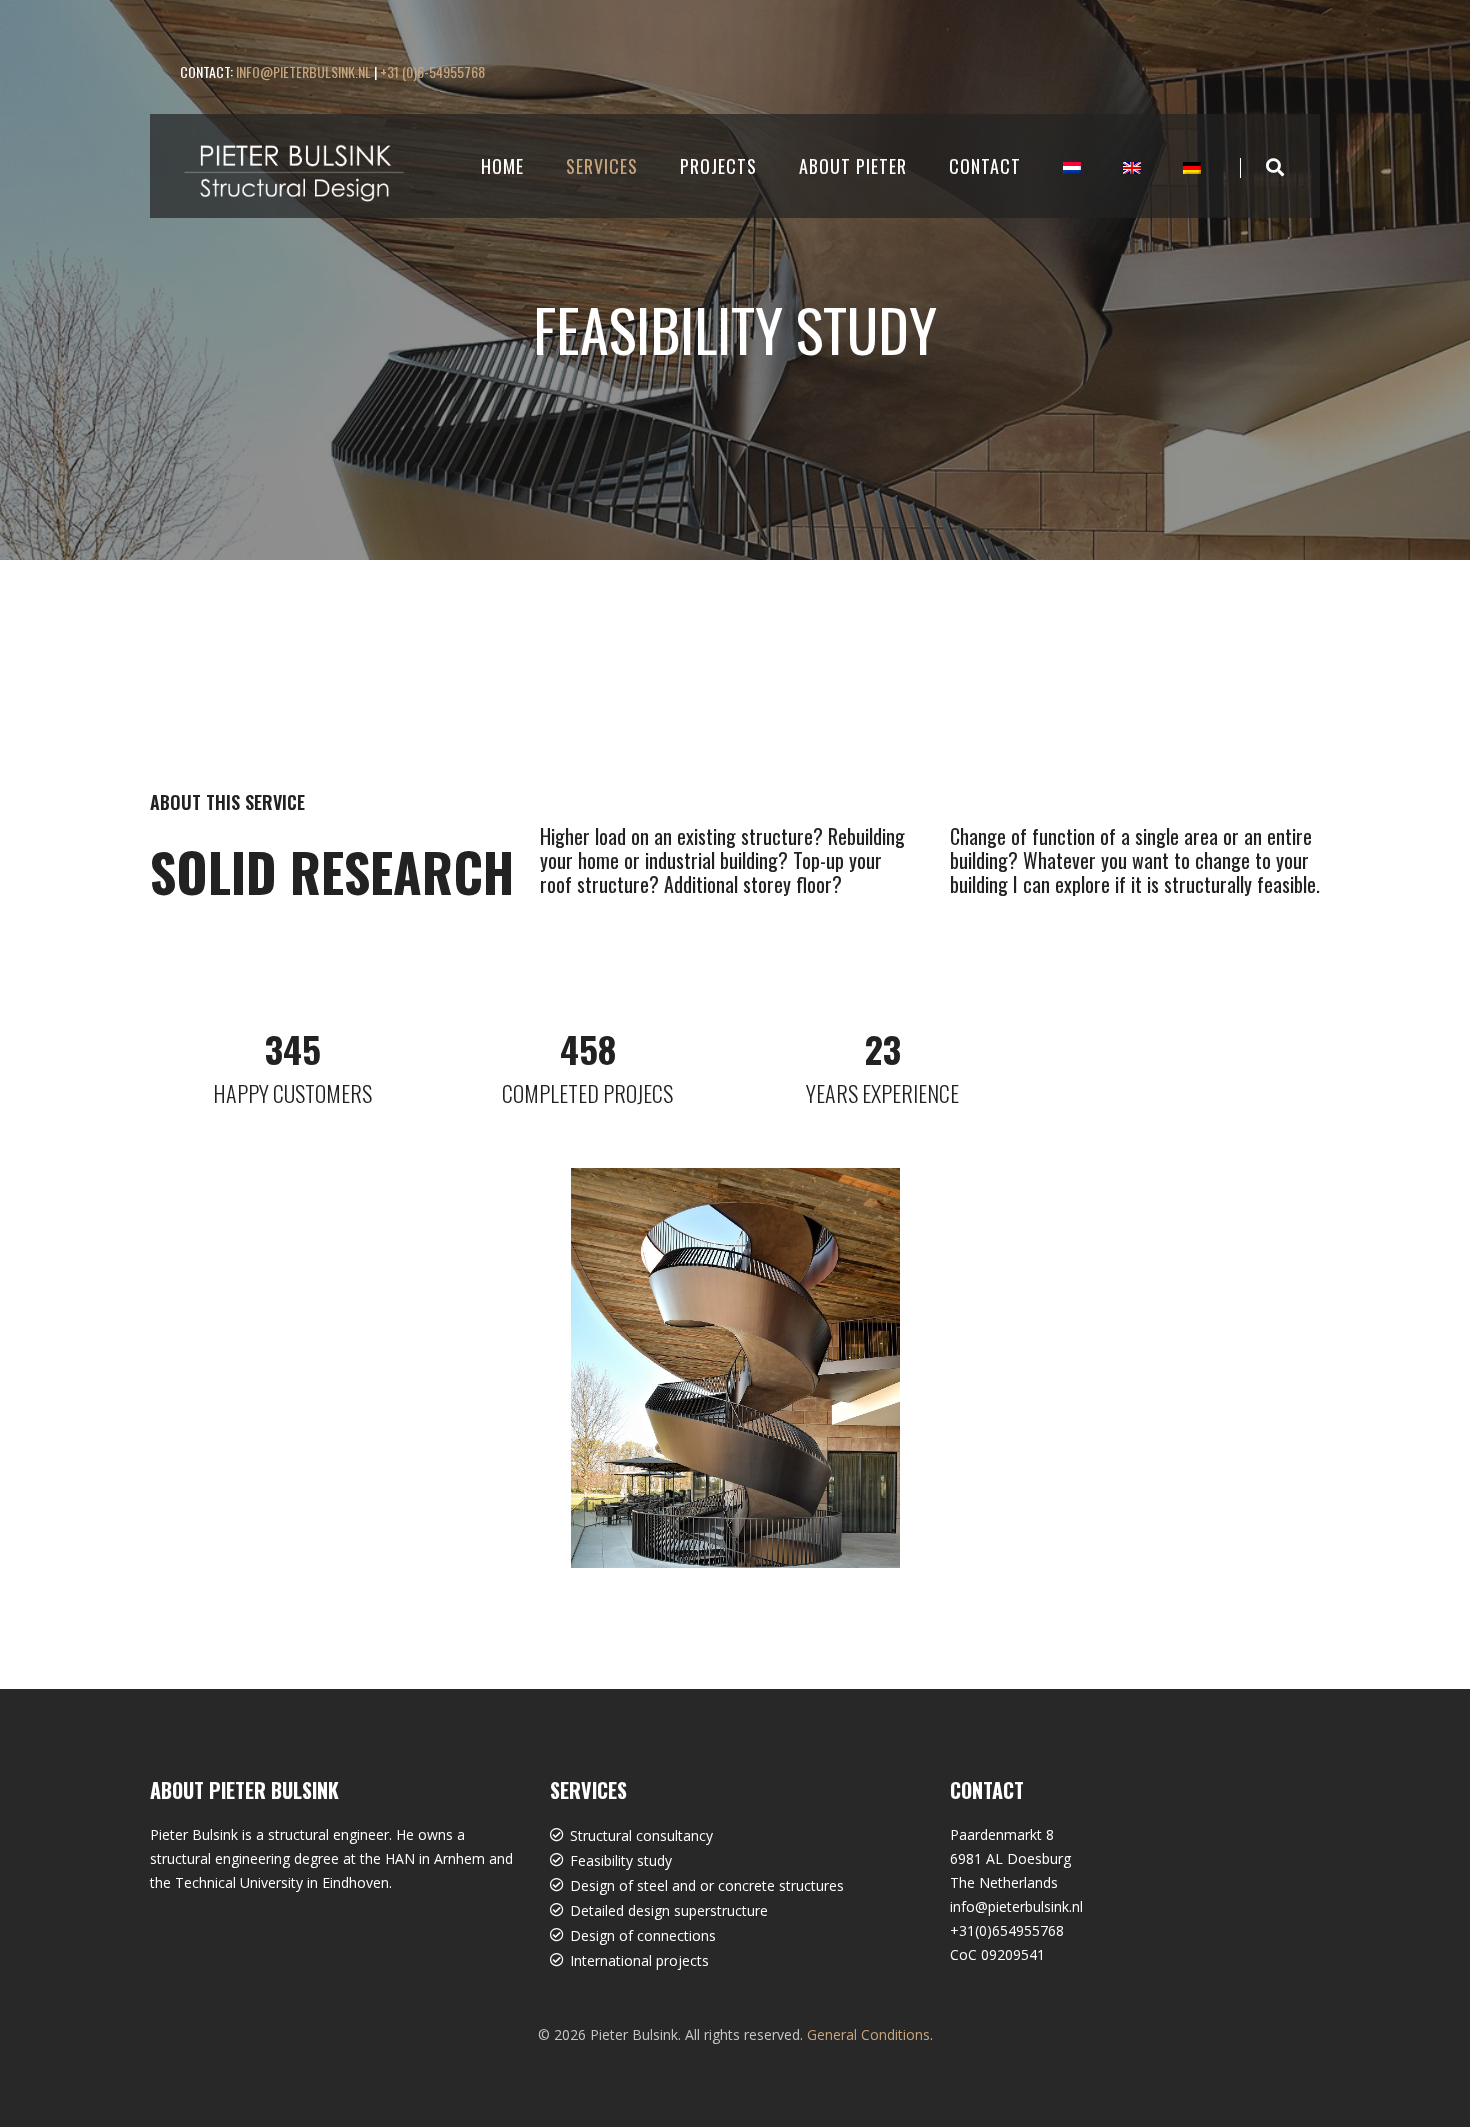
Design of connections (643, 1935)
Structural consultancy (641, 1835)
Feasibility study (621, 1860)
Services (602, 166)
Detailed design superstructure (669, 1910)
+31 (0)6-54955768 (432, 71)
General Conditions (868, 2034)
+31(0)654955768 (1007, 1930)
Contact (985, 166)
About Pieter (853, 166)
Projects (718, 166)
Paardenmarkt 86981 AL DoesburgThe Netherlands (1010, 1858)
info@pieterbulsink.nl (303, 71)
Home (502, 166)
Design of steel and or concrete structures (707, 1885)
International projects (639, 1960)
